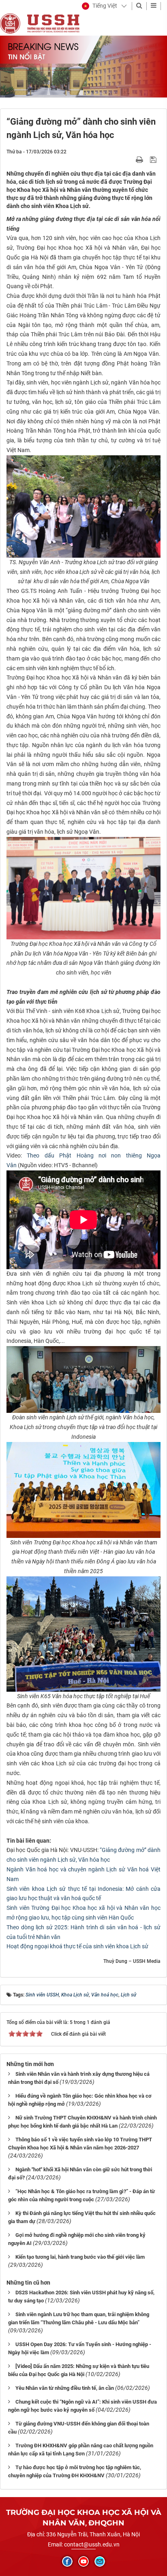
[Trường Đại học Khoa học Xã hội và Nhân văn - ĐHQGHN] (10, 23)
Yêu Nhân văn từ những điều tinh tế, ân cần (65, 2388)
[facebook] (67, 2561)
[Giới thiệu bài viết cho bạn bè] (130, 159)
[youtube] (83, 2561)
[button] (100, 6)
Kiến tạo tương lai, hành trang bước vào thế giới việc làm (80, 2257)
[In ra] (140, 159)
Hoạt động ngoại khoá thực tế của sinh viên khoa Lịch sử (77, 1946)
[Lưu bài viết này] (154, 159)
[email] (100, 2561)
